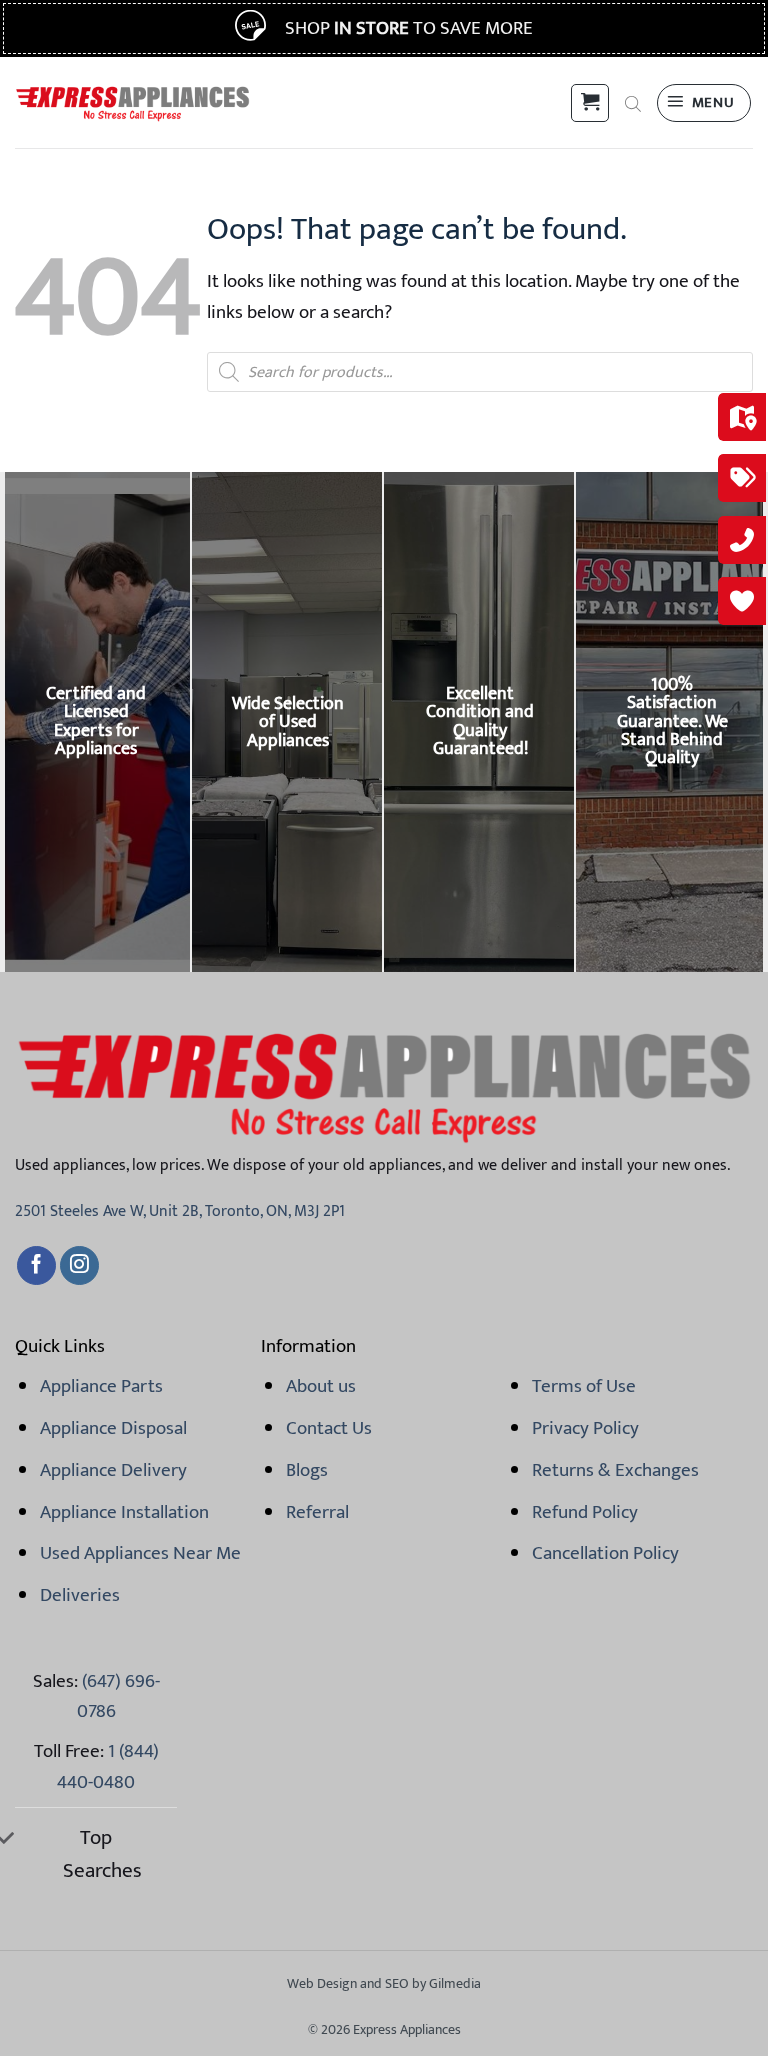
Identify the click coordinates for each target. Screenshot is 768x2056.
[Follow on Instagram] (79, 1266)
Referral (317, 1512)
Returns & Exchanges (615, 1470)
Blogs (307, 1470)
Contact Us (329, 1428)
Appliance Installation (124, 1512)
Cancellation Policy (605, 1553)
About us (321, 1386)
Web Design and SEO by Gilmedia (384, 1983)
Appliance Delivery (113, 1470)
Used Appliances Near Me (140, 1553)
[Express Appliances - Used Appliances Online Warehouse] (132, 102)
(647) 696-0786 (118, 1696)
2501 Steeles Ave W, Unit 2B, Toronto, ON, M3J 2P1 (180, 1211)
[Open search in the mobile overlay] (633, 102)
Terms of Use (584, 1386)
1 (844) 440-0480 (108, 1766)
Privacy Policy (585, 1428)
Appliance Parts (101, 1386)
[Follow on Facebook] (36, 1266)
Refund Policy (585, 1512)
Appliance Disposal (113, 1428)
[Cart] (590, 103)
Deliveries (80, 1595)
